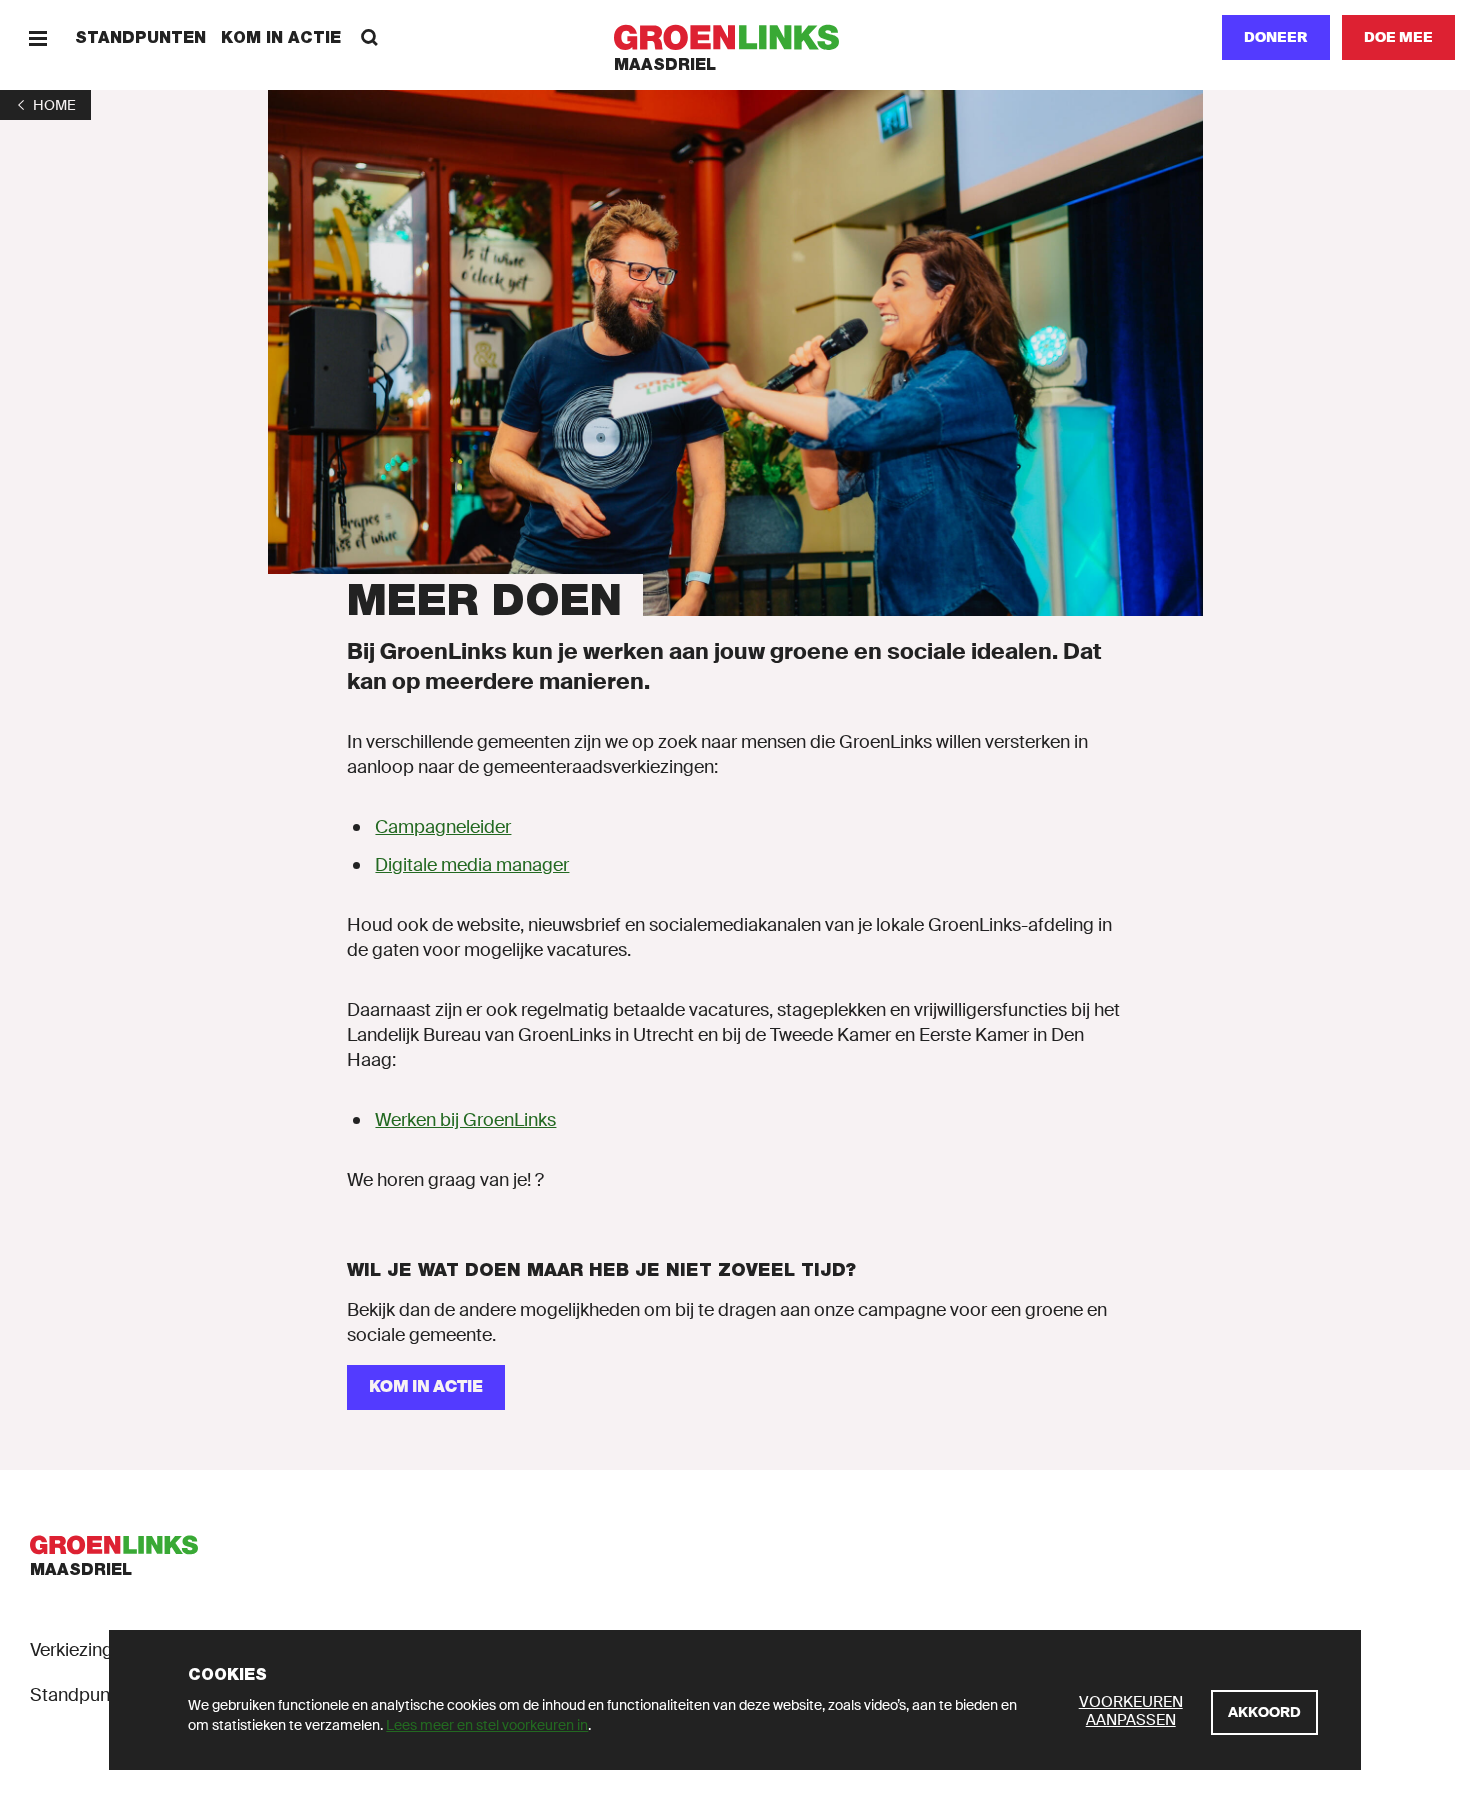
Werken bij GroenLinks (465, 1120)
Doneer (1276, 37)
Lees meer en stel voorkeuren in (487, 1725)
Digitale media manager (472, 865)
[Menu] (37, 37)
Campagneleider (443, 827)
